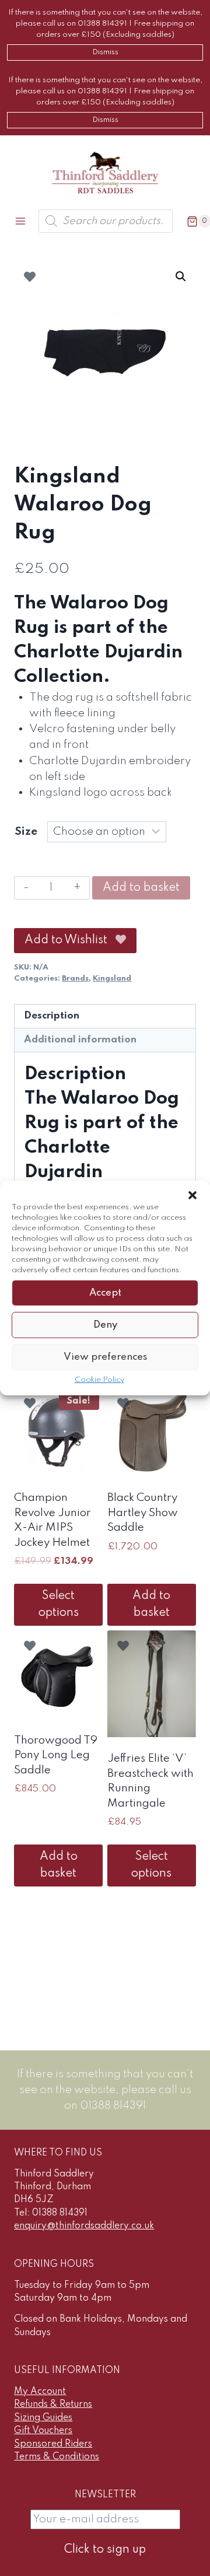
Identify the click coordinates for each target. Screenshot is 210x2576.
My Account (40, 2392)
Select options (59, 1604)
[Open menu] (21, 221)
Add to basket (141, 888)
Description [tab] (52, 1016)
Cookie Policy (99, 1380)
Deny (105, 1324)
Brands (75, 979)
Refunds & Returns (53, 2404)
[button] (192, 1195)
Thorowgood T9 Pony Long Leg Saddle (56, 1755)
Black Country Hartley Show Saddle (143, 1513)
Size (26, 832)
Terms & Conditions (57, 2457)
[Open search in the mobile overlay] (106, 221)
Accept (105, 1292)
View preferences (105, 1357)
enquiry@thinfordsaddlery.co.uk (84, 2226)
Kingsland (112, 979)
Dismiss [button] (105, 52)
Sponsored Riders (53, 2444)
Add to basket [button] (151, 1604)
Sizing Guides (43, 2418)
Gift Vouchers (43, 2431)
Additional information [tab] (80, 1040)
